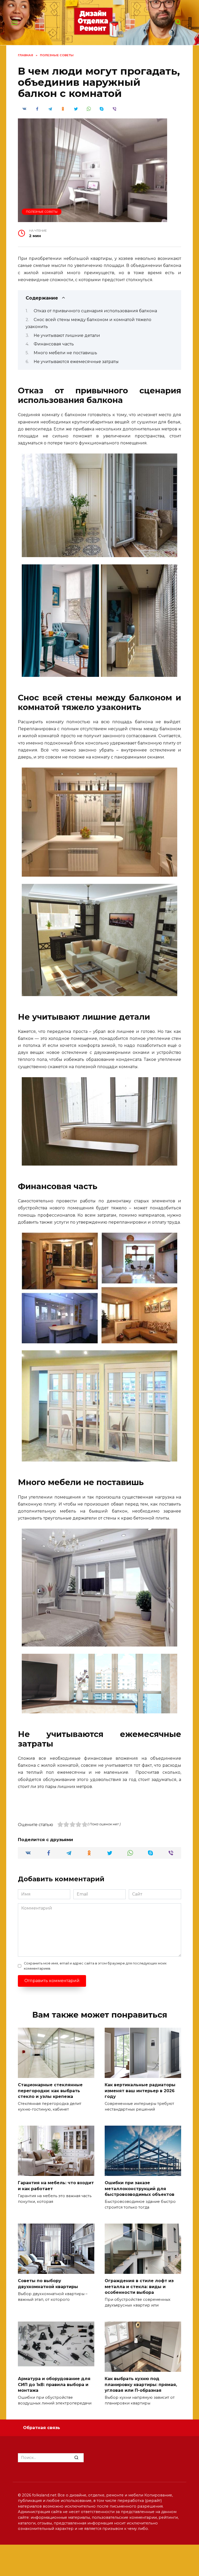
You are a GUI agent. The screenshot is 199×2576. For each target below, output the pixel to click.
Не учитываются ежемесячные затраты (76, 362)
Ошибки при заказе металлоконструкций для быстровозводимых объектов (140, 2189)
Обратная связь (42, 2428)
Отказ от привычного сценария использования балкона (95, 311)
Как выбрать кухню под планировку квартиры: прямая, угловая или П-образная (141, 2385)
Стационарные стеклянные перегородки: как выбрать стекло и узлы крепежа (50, 2091)
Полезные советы (42, 212)
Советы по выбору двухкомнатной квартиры (48, 2284)
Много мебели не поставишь (65, 353)
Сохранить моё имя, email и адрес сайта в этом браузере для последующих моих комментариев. (95, 1966)
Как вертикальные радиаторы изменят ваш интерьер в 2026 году (140, 2091)
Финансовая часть (54, 344)
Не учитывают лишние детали (67, 335)
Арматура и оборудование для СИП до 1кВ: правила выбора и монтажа (54, 2385)
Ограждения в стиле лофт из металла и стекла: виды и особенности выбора (139, 2287)
